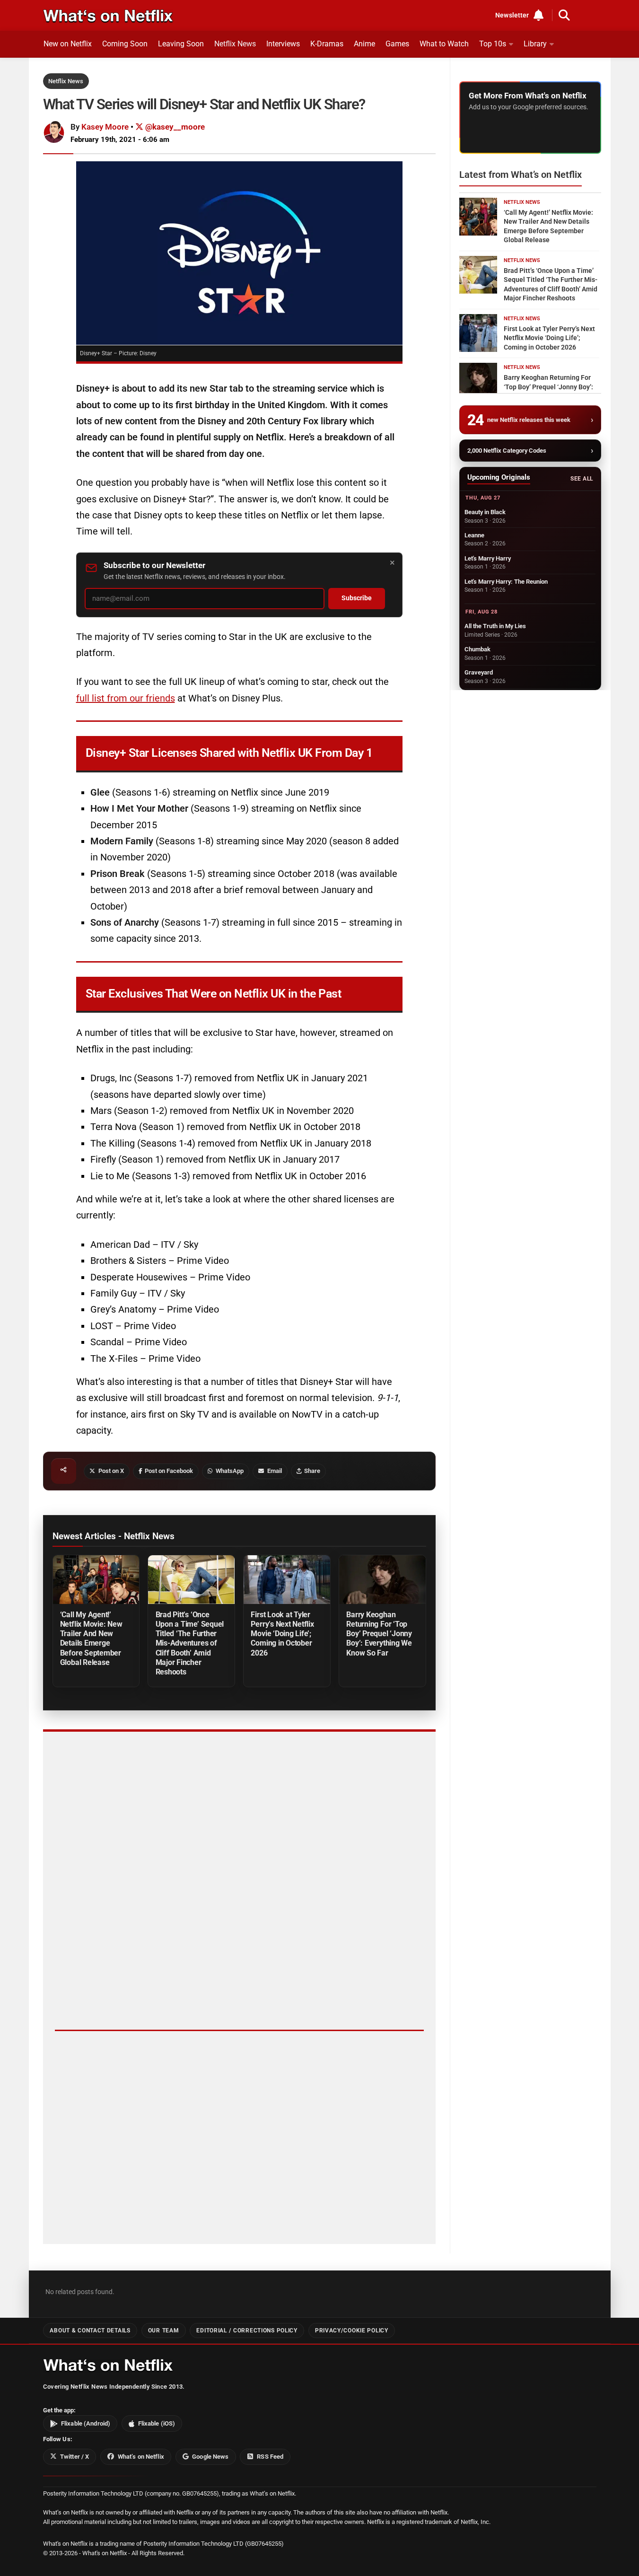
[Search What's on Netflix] (564, 15)
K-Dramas (327, 44)
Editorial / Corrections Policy (247, 2331)
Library (535, 44)
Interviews (283, 44)
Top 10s (493, 44)
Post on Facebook (169, 1471)
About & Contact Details (90, 2331)
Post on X (111, 1471)
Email (275, 1471)
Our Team (164, 2331)
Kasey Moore (105, 127)
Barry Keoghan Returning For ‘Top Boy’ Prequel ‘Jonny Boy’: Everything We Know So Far (379, 1634)
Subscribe (357, 598)
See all (582, 479)
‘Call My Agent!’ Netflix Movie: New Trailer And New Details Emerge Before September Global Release (91, 1638)
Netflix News (235, 44)
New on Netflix (68, 44)
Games (397, 44)
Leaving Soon (181, 44)
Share (312, 1471)
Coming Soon (125, 44)
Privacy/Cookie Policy (352, 2331)
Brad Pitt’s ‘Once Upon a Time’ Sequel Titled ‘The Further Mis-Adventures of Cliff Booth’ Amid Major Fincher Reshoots (190, 1643)
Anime (364, 44)
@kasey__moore (174, 127)
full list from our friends (126, 698)
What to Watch (444, 44)
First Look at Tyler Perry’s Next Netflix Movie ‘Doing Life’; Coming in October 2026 (282, 1634)
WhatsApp (230, 1471)
